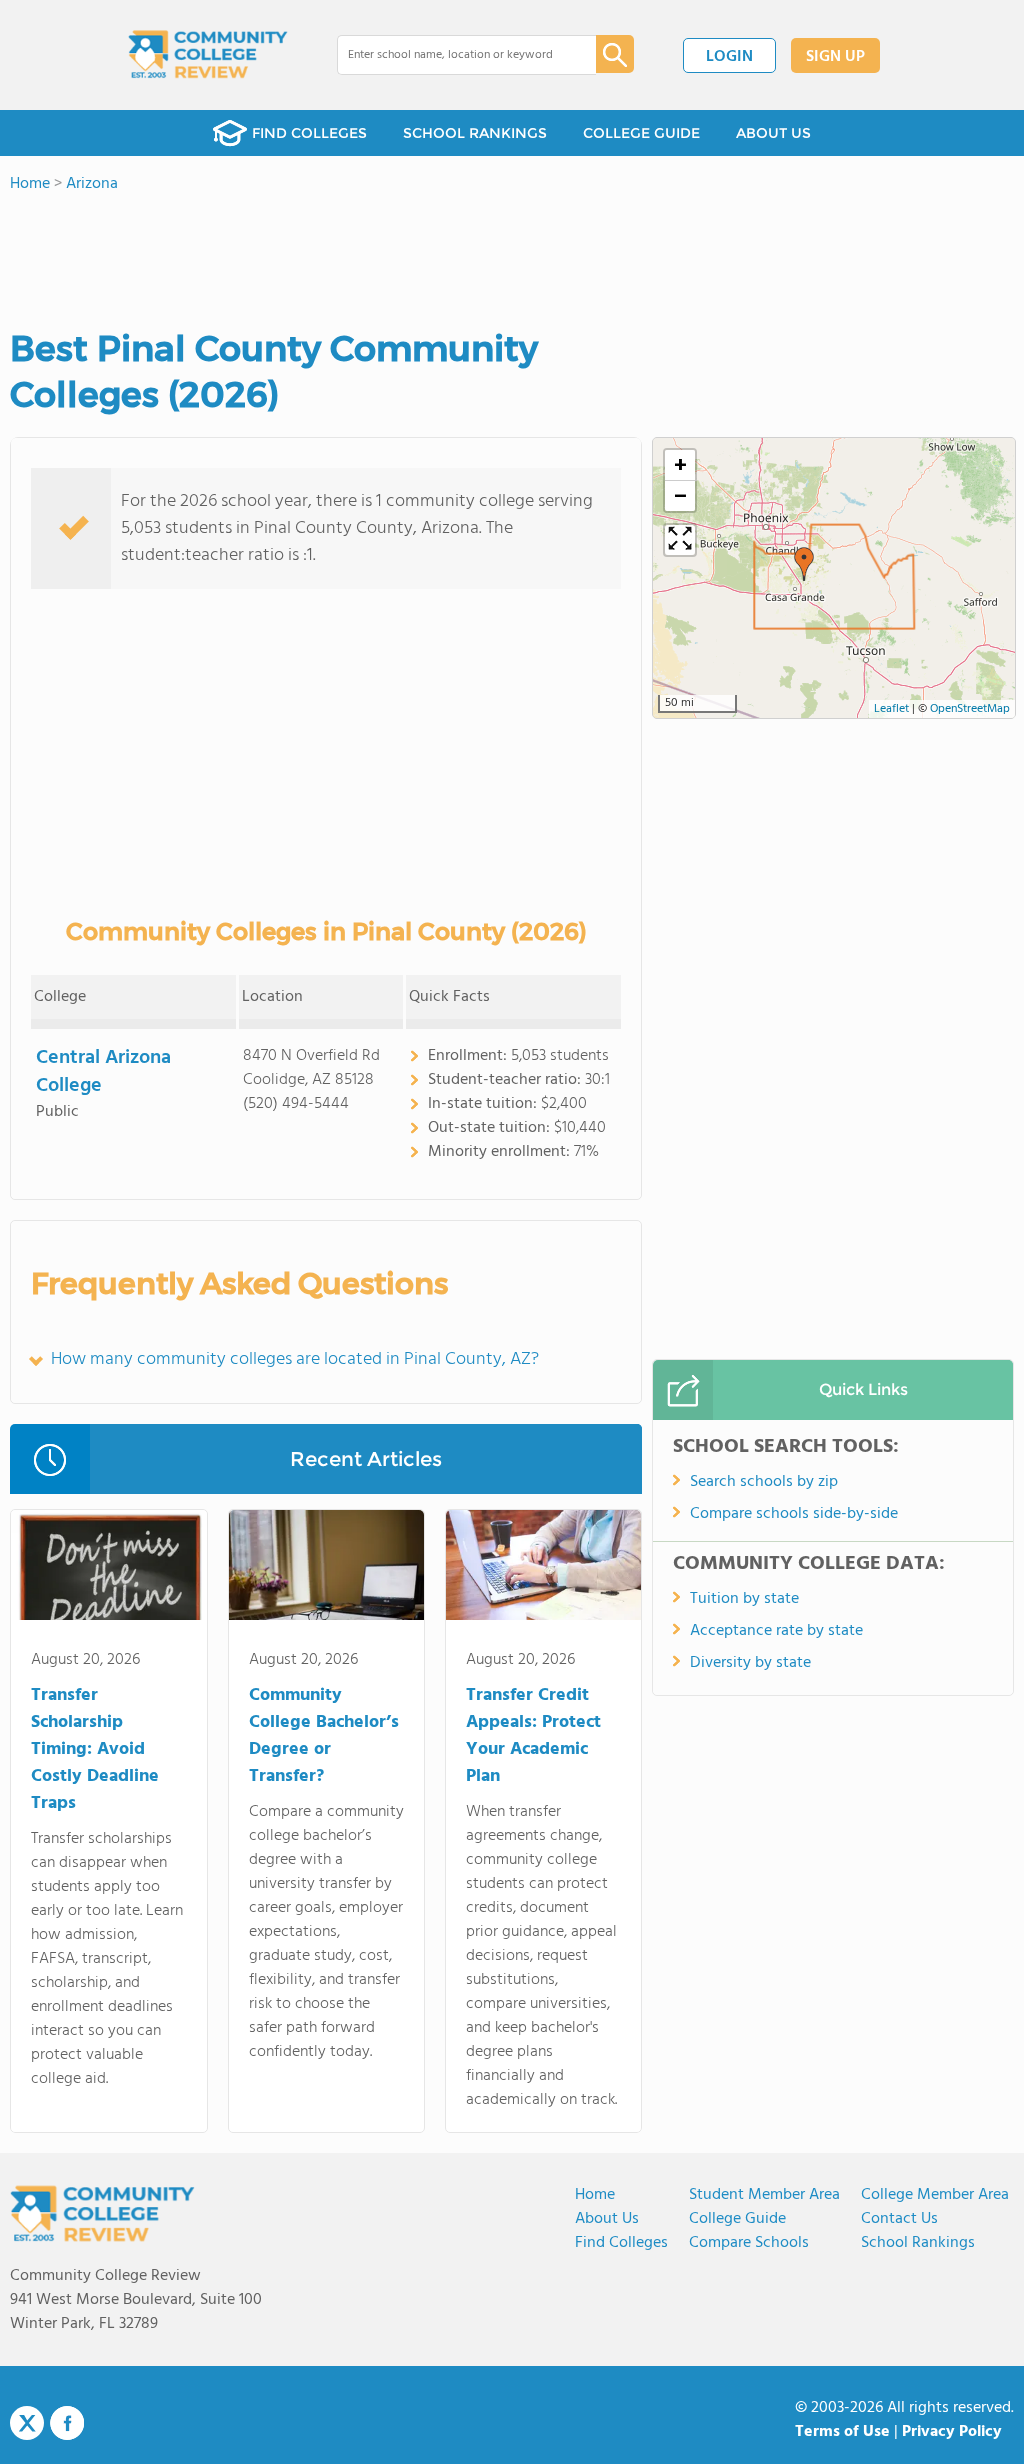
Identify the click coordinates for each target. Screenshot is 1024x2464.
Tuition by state (744, 1599)
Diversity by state (750, 1663)
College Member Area (935, 2195)
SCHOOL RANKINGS (475, 133)
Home (595, 2195)
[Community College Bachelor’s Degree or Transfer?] (326, 1569)
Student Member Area (764, 2195)
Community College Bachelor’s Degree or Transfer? (324, 1736)
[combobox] (452, 55)
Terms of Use (842, 2432)
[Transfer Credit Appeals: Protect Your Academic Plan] (543, 1569)
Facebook (67, 2423)
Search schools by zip (764, 1482)
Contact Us (899, 2219)
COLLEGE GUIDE (641, 133)
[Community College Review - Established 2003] (208, 55)
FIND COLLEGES (309, 133)
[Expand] (680, 540)
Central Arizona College (103, 1072)
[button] (804, 564)
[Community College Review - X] (27, 2424)
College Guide (737, 2219)
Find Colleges (621, 2243)
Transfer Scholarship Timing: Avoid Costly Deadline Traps (95, 1749)
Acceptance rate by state (776, 1631)
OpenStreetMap (970, 709)
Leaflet (891, 709)
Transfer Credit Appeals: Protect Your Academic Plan (533, 1736)
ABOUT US (773, 133)
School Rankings (918, 2243)
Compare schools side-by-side (794, 1514)
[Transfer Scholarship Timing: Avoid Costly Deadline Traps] (108, 1569)
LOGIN (729, 57)
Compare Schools (749, 2243)
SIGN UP (835, 57)
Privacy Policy (952, 2432)
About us (607, 2219)
